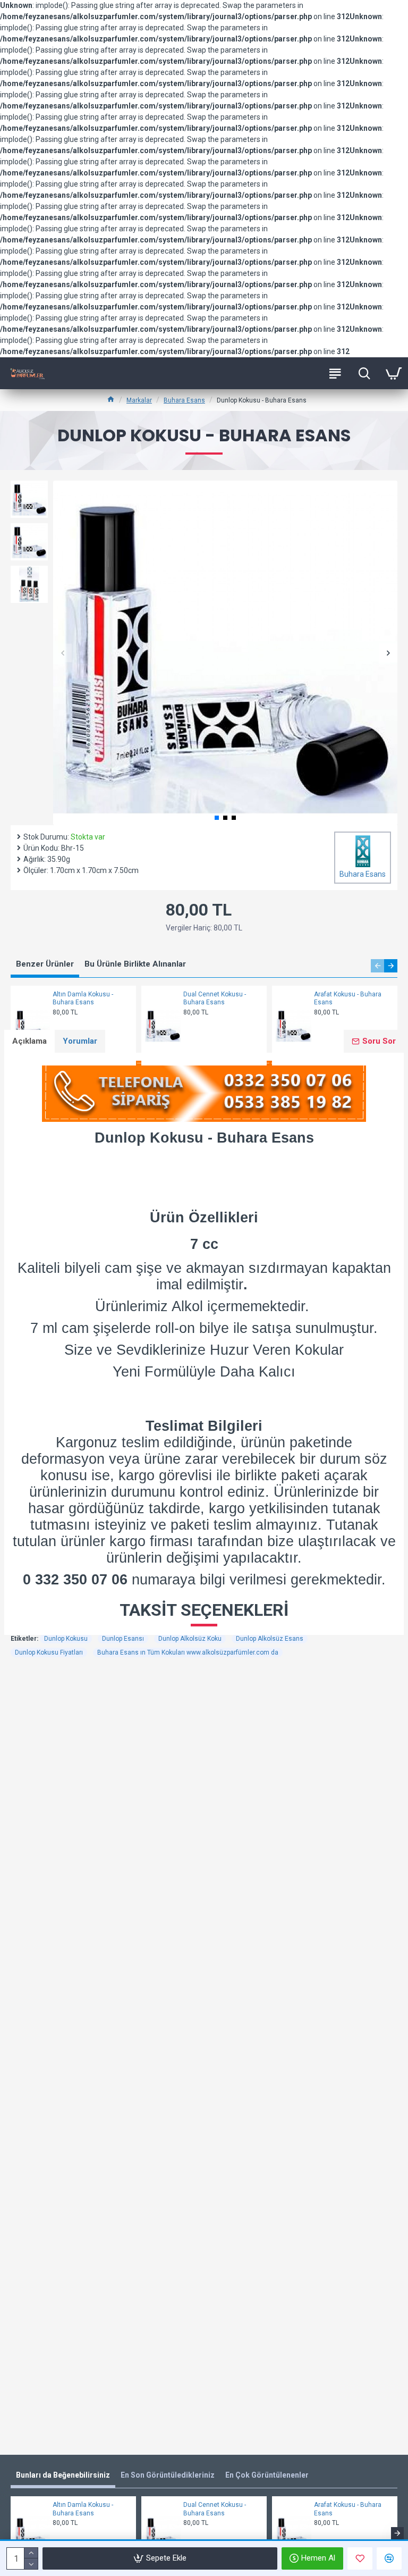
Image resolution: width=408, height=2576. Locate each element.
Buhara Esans (184, 400)
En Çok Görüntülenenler (267, 2475)
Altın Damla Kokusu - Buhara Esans (83, 998)
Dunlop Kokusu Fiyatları (49, 1652)
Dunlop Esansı (123, 1639)
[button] (62, 653)
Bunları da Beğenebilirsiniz (63, 2475)
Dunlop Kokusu (66, 1639)
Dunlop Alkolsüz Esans (270, 1639)
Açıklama (29, 1041)
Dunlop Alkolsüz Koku (190, 1639)
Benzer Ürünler (45, 964)
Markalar (139, 400)
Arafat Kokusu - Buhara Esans (348, 998)
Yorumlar (80, 1041)
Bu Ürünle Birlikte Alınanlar (135, 964)
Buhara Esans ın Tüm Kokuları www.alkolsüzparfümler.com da (188, 1652)
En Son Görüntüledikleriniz (168, 2475)
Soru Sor (379, 1041)
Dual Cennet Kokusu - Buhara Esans (215, 998)
